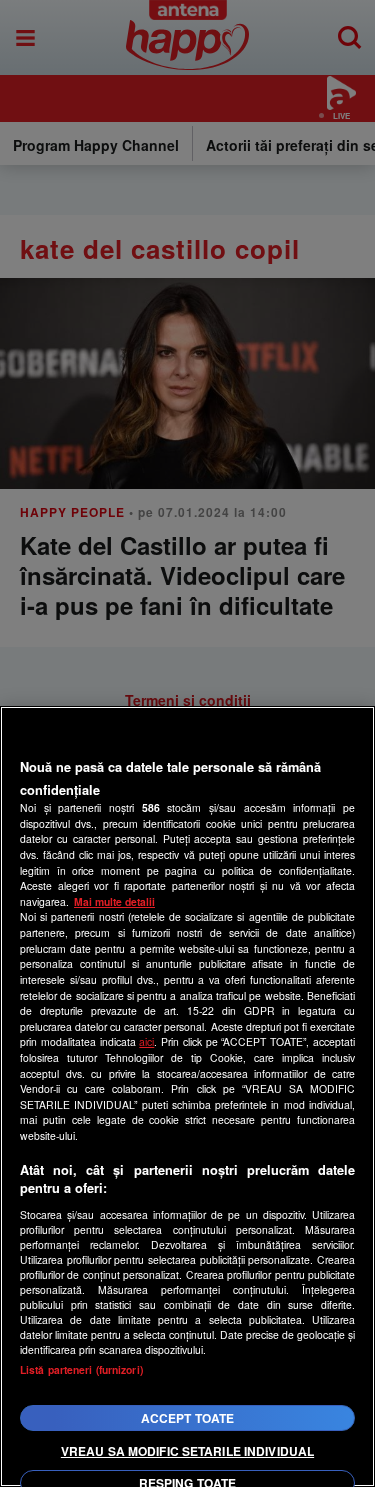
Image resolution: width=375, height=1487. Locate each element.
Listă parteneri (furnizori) (81, 1369)
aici (146, 1041)
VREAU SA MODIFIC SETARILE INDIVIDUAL (187, 1451)
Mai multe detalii (114, 901)
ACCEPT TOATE (187, 1418)
